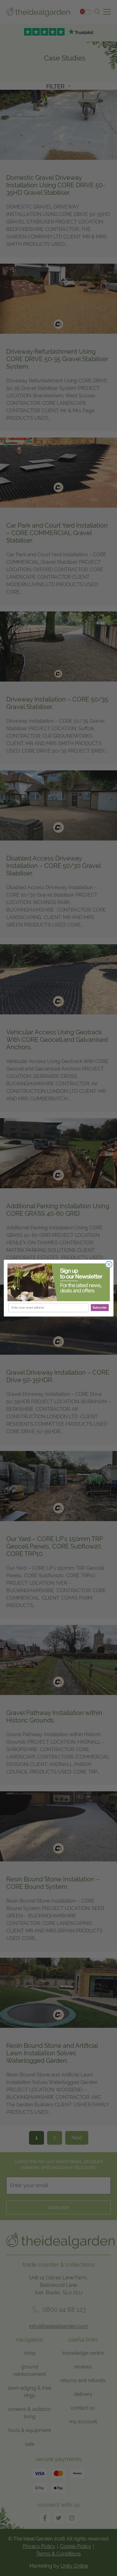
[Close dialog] (109, 1264)
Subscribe (100, 1307)
